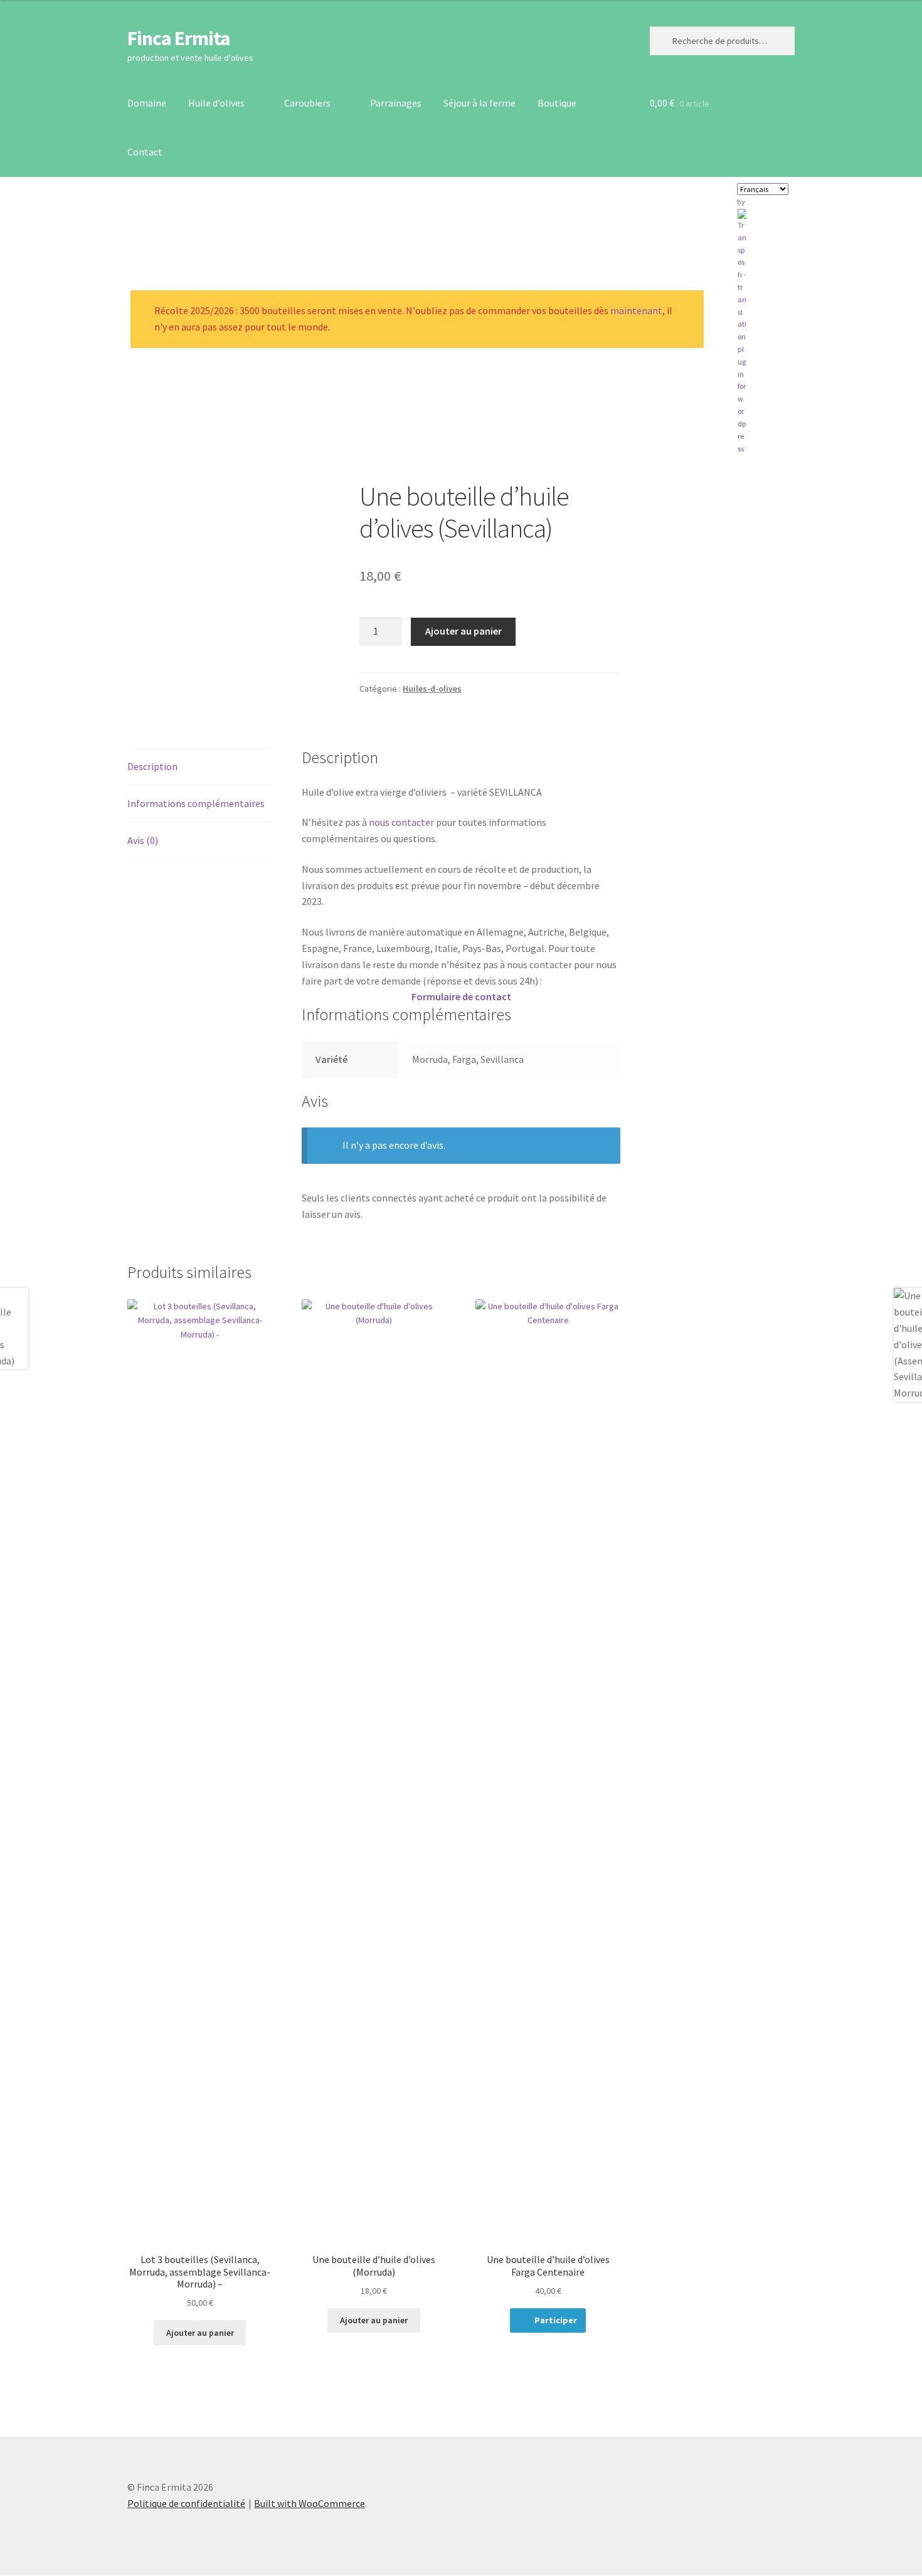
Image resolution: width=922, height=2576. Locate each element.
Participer (556, 2320)
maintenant (636, 310)
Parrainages (396, 103)
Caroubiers (307, 103)
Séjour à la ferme (480, 103)
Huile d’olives (216, 103)
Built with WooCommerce (310, 2503)
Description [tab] (152, 766)
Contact (145, 152)
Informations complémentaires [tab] (196, 803)
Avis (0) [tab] (143, 840)
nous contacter (400, 822)
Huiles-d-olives (432, 689)
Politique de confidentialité (186, 2503)
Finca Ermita (179, 38)
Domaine (147, 103)
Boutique (557, 103)
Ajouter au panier (464, 631)
